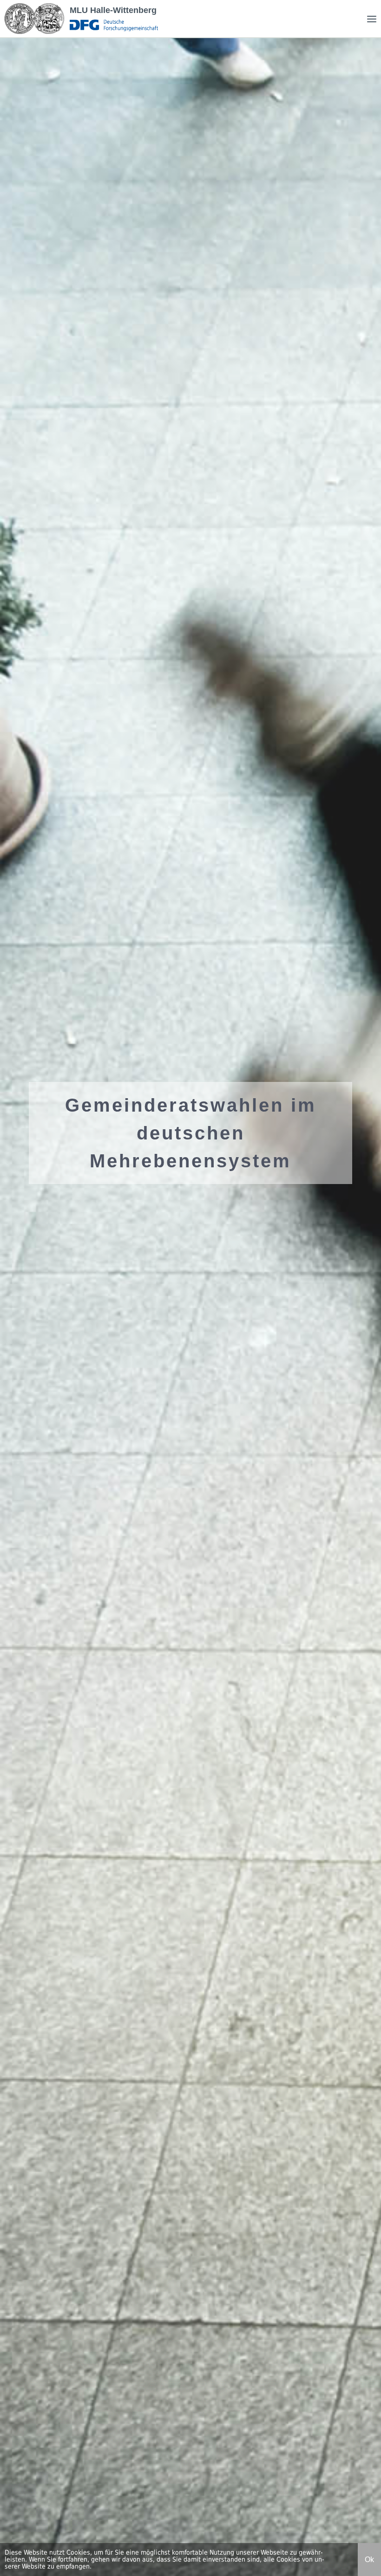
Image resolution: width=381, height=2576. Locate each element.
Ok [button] (369, 2560)
